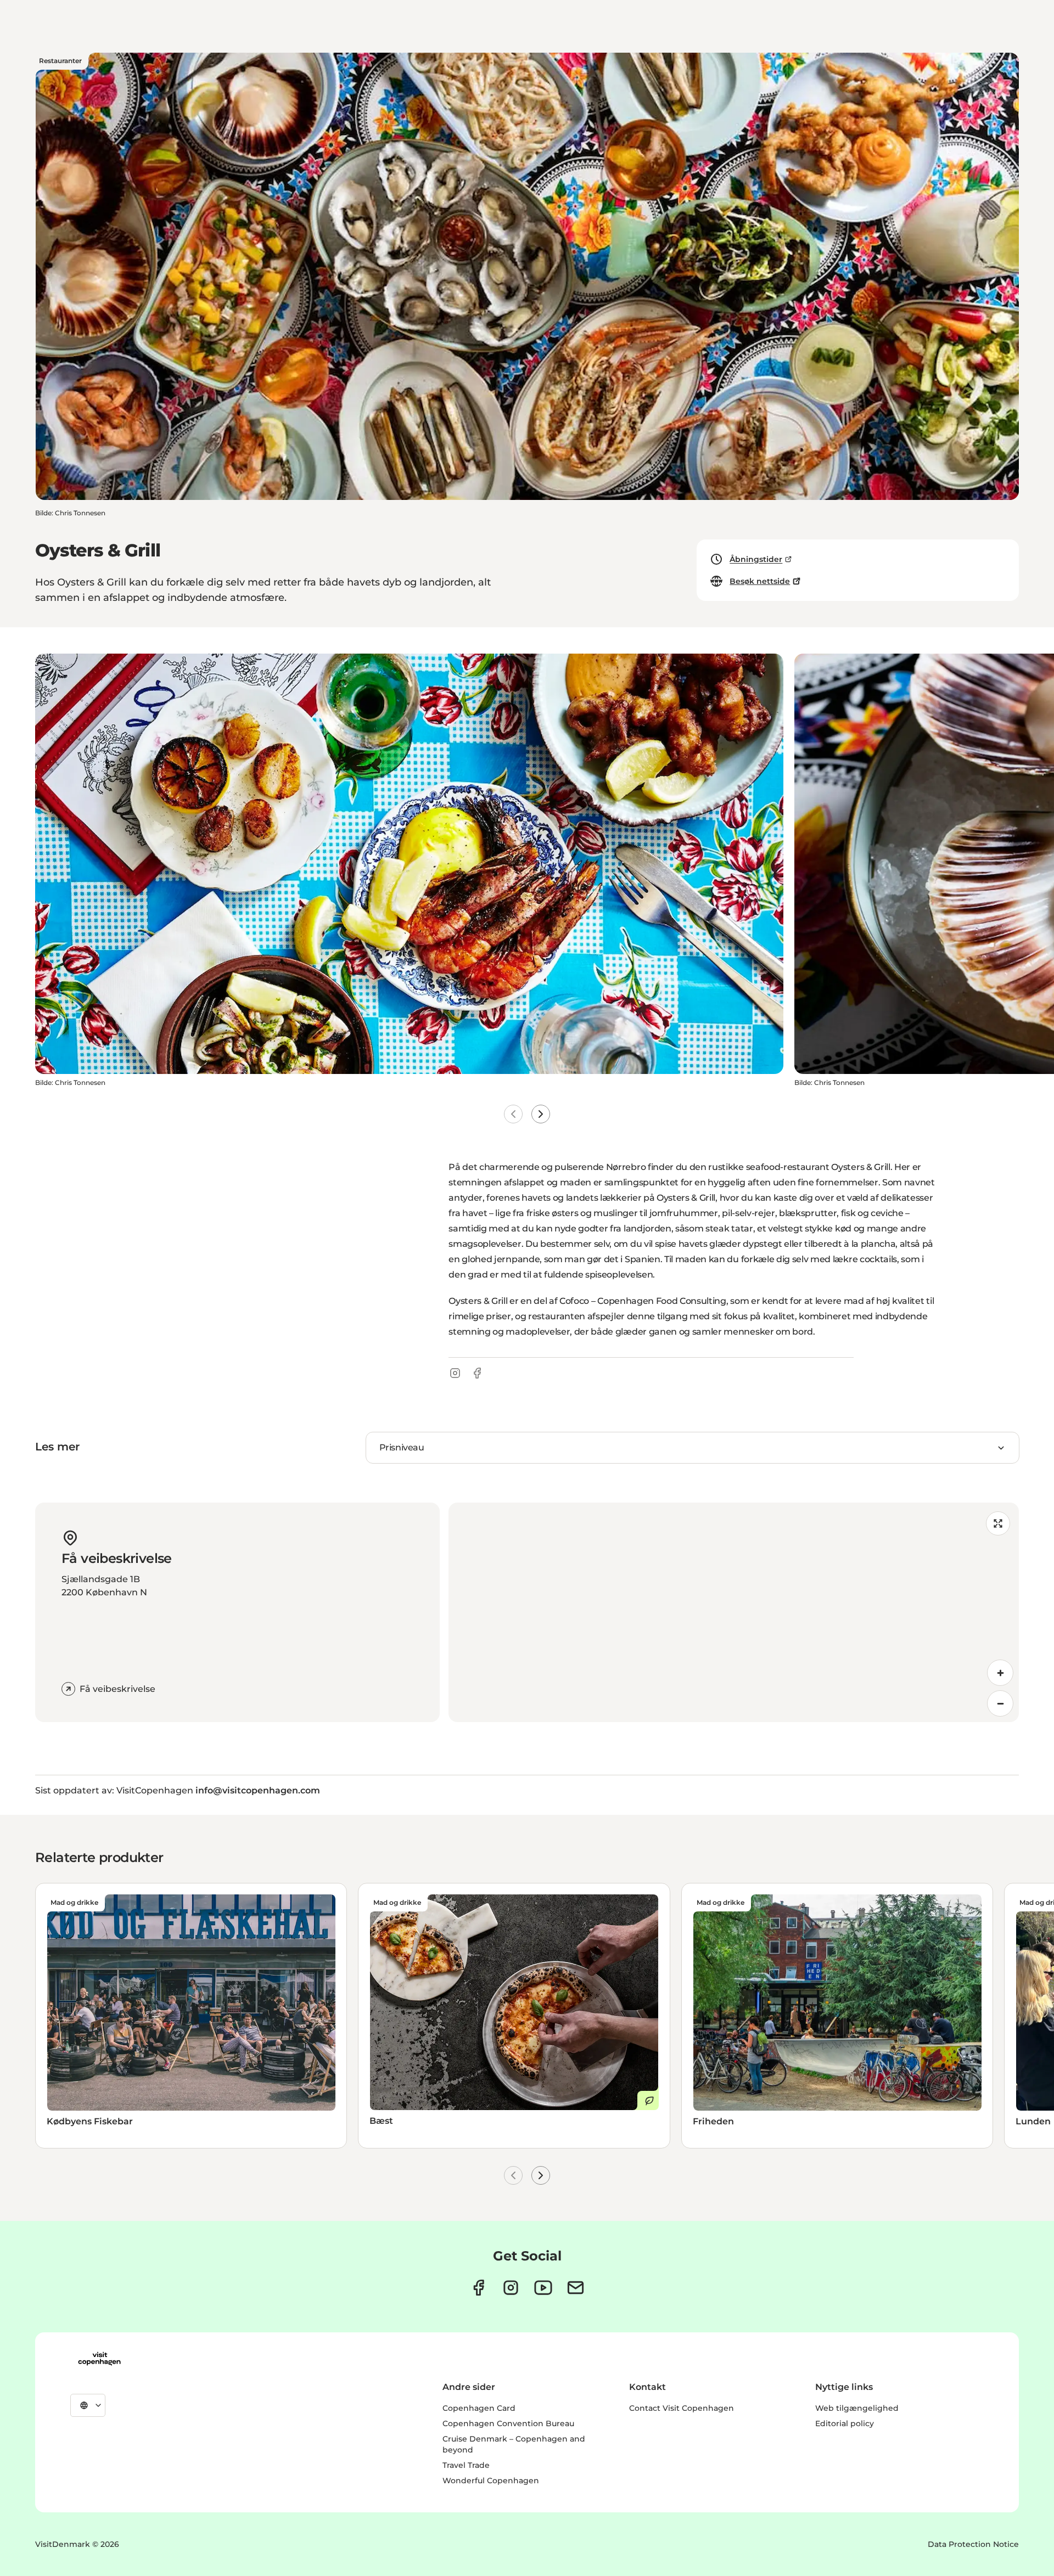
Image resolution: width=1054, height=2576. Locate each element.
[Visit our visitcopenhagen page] (478, 2288)
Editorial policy (845, 2423)
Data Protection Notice (973, 2544)
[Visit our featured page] (543, 2288)
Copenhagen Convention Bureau (508, 2423)
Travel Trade (466, 2465)
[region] (734, 1612)
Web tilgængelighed (857, 2408)
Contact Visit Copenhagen (682, 2408)
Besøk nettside (760, 581)
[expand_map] (998, 1523)
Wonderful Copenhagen (491, 2481)
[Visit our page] (511, 2288)
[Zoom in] (1000, 1673)
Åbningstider (756, 559)
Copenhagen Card (479, 2408)
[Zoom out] (1000, 1703)
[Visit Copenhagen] (99, 2359)
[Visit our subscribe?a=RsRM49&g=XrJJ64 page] (576, 2288)
